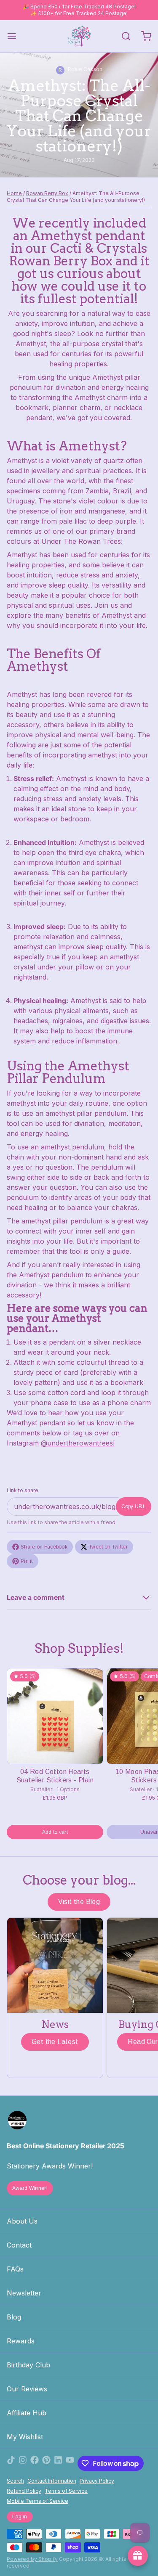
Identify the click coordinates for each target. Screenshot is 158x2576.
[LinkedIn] (58, 2463)
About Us (22, 2221)
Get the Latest (55, 2042)
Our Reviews (27, 2389)
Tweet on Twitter (108, 1547)
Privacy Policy (97, 2481)
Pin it (27, 1561)
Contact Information (52, 2481)
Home (14, 193)
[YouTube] (70, 2463)
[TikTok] (11, 2463)
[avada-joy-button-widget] (138, 2556)
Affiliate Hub (27, 2413)
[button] (55, 1832)
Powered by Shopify (32, 2559)
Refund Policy (24, 2491)
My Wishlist (25, 2437)
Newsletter (24, 2293)
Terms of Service (66, 2491)
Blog (14, 2317)
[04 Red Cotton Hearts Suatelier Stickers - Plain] (55, 1716)
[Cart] (143, 36)
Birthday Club (28, 2365)
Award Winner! (30, 2188)
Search (15, 2481)
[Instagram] (23, 2463)
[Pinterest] (46, 2463)
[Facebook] (35, 2463)
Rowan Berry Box (47, 193)
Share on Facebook (44, 1547)
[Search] (123, 36)
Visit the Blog (79, 1902)
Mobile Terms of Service (37, 2501)
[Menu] (15, 36)
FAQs (15, 2269)
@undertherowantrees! (78, 1443)
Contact (19, 2245)
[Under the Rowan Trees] (79, 36)
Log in (20, 2517)
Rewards (21, 2341)
